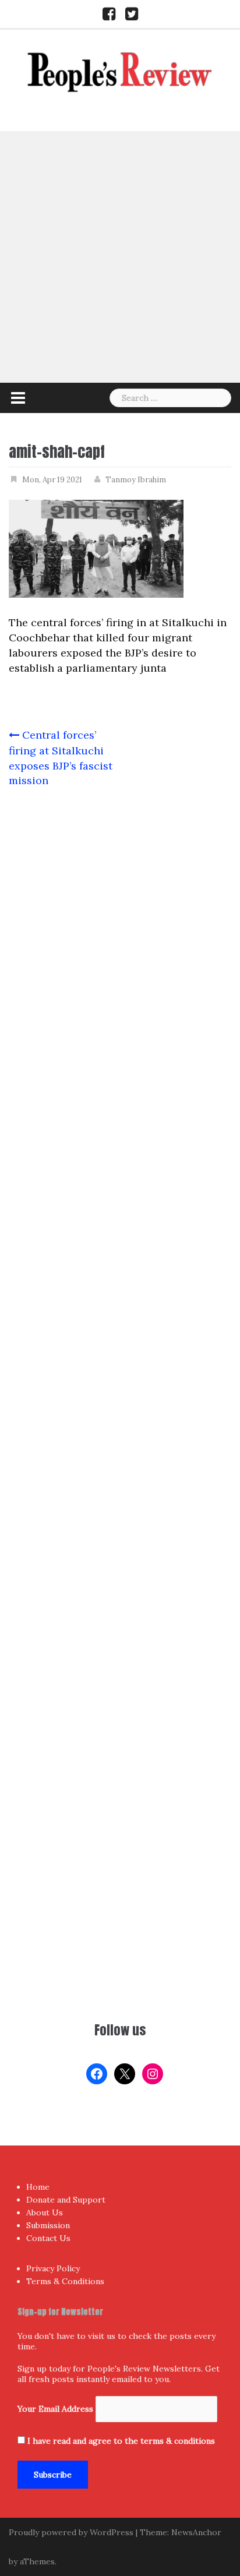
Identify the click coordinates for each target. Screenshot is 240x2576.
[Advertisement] (120, 257)
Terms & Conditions (65, 2281)
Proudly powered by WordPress (71, 2532)
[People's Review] (120, 71)
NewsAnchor (196, 2532)
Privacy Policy (53, 2268)
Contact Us (48, 2238)
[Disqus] (120, 1258)
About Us (45, 2212)
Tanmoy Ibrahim (136, 480)
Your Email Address (55, 2409)
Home (38, 2187)
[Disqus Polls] (120, 951)
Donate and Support (66, 2200)
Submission (48, 2225)
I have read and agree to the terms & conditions (121, 2441)
